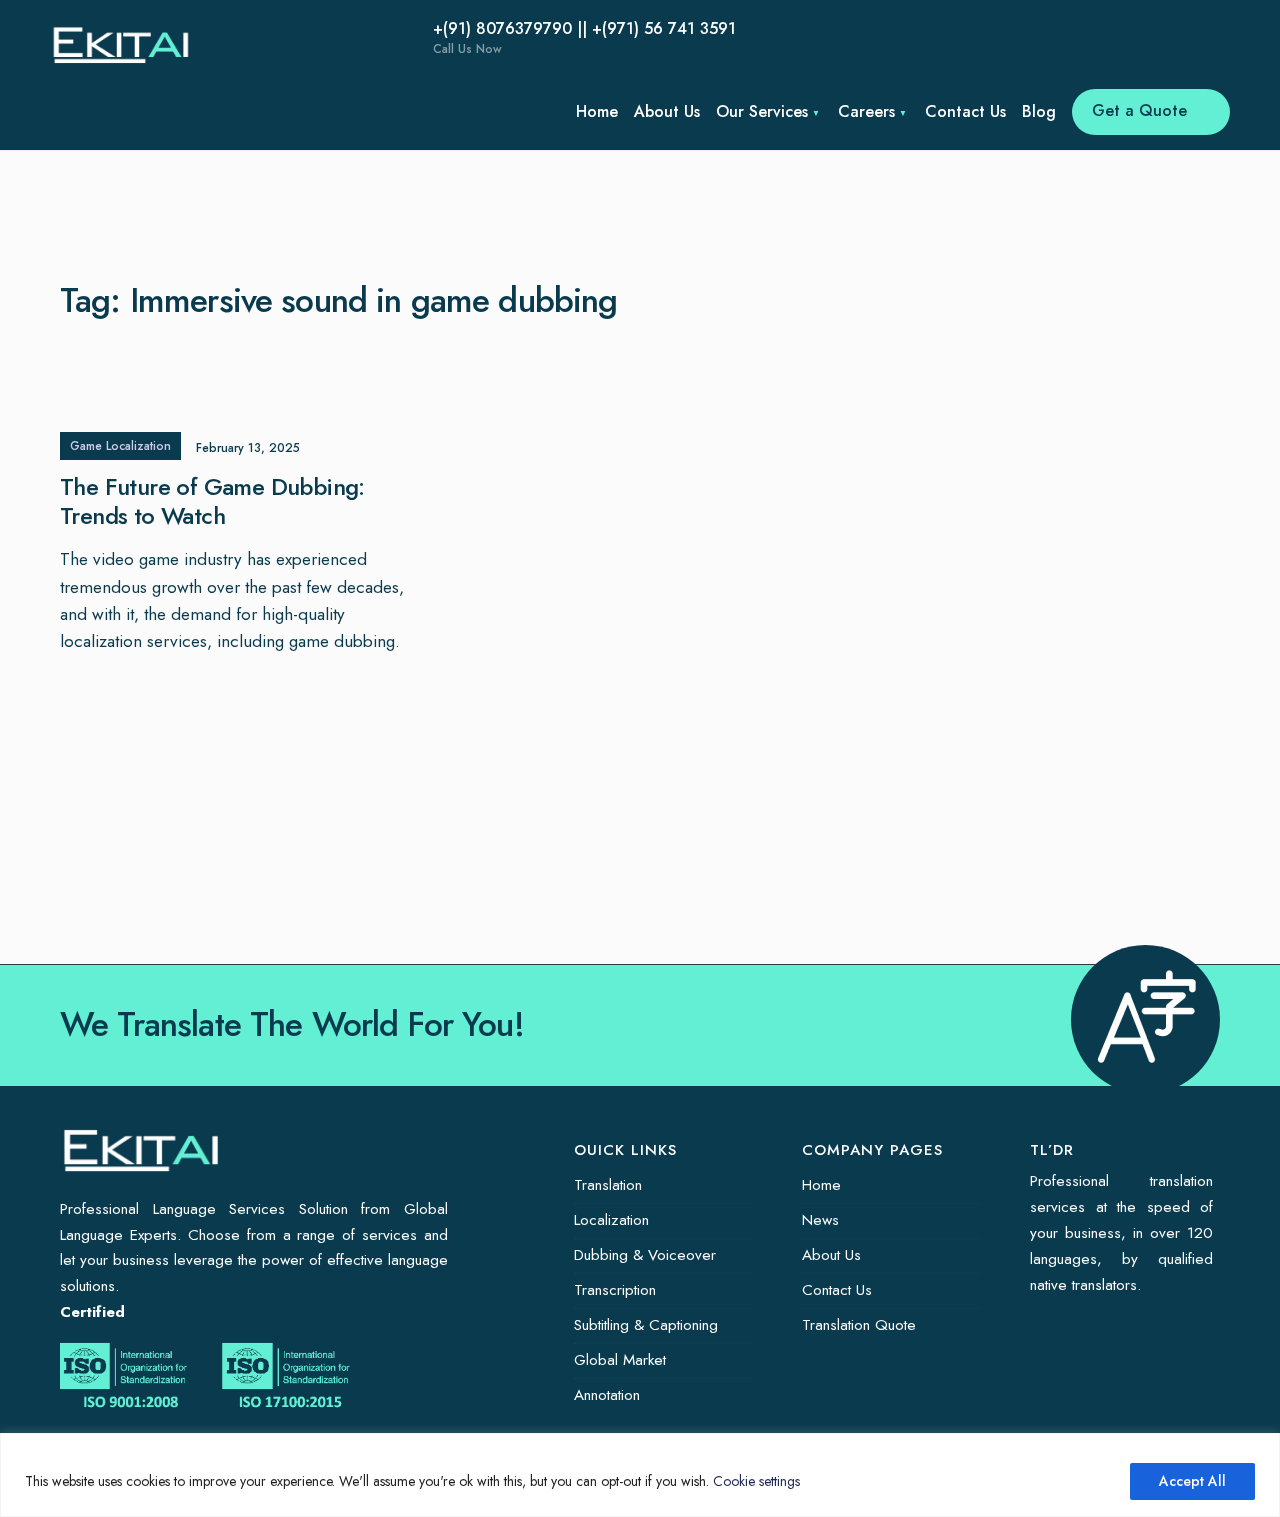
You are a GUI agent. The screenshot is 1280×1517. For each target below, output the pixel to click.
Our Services (762, 111)
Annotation (607, 1395)
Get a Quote (1142, 110)
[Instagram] (310, 40)
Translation (608, 1185)
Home (597, 111)
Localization (611, 1220)
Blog (1039, 111)
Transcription (615, 1290)
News (820, 1220)
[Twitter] (280, 40)
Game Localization (120, 446)
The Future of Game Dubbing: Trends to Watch (212, 502)
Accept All (1192, 1481)
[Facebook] (250, 40)
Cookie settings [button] (756, 1481)
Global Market (620, 1360)
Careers (866, 111)
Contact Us (965, 111)
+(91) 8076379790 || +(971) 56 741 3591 (584, 37)
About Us (667, 111)
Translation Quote (859, 1325)
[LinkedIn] (340, 40)
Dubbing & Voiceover (645, 1255)
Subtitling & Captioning (646, 1325)
